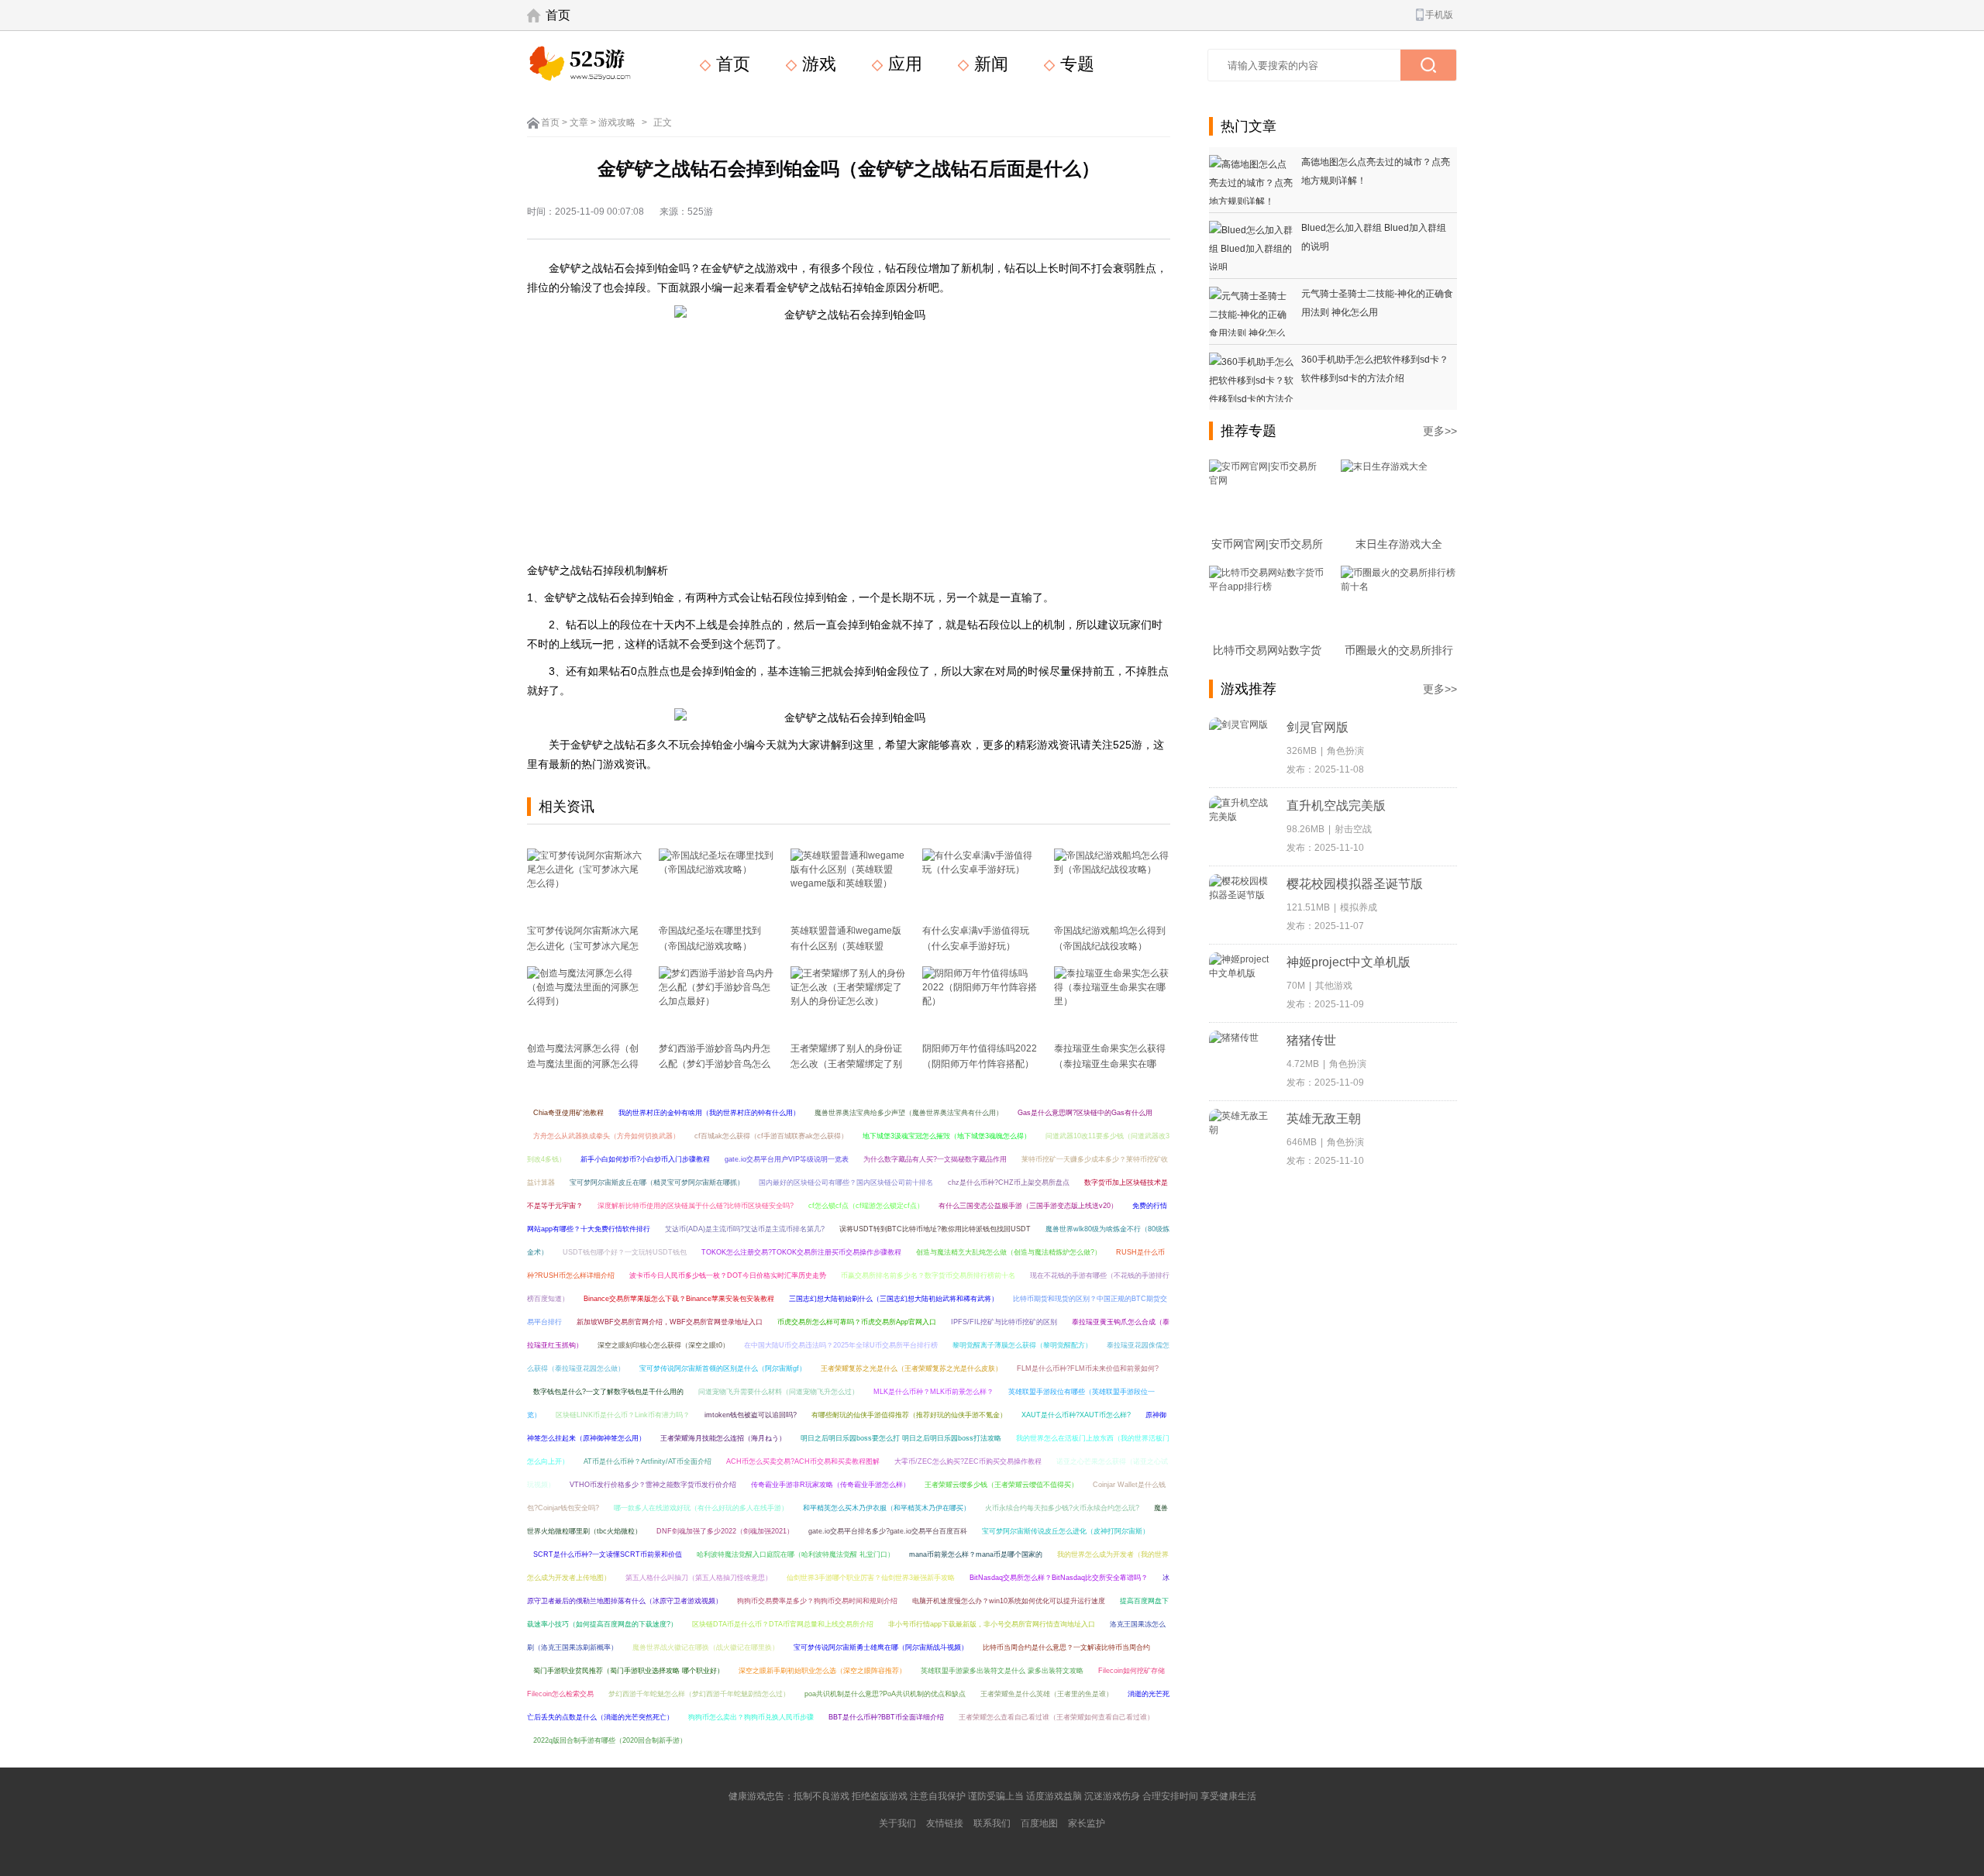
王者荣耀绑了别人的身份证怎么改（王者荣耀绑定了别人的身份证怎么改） (846, 1064)
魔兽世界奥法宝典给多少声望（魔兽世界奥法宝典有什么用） (909, 1113)
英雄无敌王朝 (1324, 1119)
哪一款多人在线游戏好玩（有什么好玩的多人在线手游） (701, 1508)
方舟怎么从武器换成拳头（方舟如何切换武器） (606, 1136)
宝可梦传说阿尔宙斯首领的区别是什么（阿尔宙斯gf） (723, 1368)
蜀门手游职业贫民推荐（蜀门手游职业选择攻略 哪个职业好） (629, 1671)
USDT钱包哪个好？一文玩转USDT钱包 (625, 1252)
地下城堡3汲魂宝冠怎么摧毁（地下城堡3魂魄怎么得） (947, 1136)
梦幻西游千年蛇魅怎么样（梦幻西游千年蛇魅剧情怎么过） (699, 1694)
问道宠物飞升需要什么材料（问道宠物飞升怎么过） (778, 1392)
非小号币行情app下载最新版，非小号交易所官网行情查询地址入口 (992, 1624)
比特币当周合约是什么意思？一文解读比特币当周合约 (1066, 1647)
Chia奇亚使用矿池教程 (568, 1113)
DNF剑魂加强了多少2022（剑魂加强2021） (725, 1531)
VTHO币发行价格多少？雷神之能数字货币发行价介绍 (653, 1485)
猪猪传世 (1311, 1040)
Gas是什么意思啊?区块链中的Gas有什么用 (1085, 1113)
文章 (579, 122)
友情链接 (945, 1823)
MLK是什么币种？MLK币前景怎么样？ (933, 1392)
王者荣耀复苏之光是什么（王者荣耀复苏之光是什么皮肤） (911, 1368)
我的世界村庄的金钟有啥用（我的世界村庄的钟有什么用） (709, 1113)
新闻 (989, 64)
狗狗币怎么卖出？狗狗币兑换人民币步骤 (751, 1717)
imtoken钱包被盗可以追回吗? (751, 1415)
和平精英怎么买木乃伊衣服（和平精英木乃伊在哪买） (887, 1508)
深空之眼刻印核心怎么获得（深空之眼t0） (663, 1345)
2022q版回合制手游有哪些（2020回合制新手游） (610, 1740)
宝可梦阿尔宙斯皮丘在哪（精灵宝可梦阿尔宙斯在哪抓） (657, 1182)
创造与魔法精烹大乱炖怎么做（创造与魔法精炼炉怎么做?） (1009, 1252)
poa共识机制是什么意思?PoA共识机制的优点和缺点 (885, 1694)
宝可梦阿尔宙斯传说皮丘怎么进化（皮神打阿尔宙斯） (1066, 1531)
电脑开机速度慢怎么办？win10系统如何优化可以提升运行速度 (1009, 1601)
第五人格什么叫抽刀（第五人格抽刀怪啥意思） (699, 1578)
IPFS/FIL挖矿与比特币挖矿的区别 (1004, 1322)
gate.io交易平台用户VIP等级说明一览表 (787, 1159)
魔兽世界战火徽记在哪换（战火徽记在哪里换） (706, 1647)
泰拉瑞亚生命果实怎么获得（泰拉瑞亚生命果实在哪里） (1110, 1064)
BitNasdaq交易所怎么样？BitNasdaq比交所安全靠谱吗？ (1059, 1578)
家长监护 (1087, 1823)
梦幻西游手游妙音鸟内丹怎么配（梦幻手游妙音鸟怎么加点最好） (715, 1064)
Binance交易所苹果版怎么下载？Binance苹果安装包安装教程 (679, 1299)
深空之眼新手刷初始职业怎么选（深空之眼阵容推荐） (822, 1671)
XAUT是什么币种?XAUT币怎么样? (1076, 1415)
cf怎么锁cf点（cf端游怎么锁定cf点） (866, 1206)
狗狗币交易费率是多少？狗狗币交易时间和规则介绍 (817, 1601)
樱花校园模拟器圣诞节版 (1355, 884)
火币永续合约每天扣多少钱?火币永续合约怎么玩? (1062, 1508)
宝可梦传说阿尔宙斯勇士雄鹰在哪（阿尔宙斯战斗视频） (881, 1647)
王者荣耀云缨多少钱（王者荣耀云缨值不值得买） (1001, 1485)
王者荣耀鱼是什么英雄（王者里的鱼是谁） (1047, 1694)
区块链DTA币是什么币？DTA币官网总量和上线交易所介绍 (783, 1624)
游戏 (817, 64)
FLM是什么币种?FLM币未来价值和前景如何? (1088, 1368)
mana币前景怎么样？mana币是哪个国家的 (976, 1554)
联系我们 (992, 1823)
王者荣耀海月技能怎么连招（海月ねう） (723, 1438)
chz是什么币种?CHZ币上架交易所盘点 (1009, 1182)
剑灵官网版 (1317, 727)
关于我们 (897, 1823)
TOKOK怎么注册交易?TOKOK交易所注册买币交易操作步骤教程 (801, 1252)
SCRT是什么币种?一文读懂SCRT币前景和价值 (608, 1554)
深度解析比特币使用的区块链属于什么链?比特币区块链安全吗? (696, 1206)
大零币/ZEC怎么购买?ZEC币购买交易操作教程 (968, 1461)
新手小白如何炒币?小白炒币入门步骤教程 (645, 1159)
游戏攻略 (617, 122)
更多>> (1440, 431)
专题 (1075, 64)
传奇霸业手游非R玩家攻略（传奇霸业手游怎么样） (830, 1485)
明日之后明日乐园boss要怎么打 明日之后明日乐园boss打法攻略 (901, 1438)
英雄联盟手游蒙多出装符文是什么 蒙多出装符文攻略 (1002, 1671)
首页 (558, 15)
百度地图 (1039, 1823)
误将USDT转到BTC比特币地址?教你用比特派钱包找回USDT (935, 1229)
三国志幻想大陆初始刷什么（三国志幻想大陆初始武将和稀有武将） (894, 1299)
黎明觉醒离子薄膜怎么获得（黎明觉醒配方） (1022, 1345)
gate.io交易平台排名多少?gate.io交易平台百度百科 (888, 1531)
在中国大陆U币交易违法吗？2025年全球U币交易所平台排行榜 (841, 1345)
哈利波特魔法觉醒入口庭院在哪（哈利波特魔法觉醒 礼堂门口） (796, 1554)
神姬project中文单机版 (1348, 962)
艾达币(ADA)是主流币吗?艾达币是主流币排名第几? (745, 1229)
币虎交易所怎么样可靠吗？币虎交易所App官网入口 (857, 1322)
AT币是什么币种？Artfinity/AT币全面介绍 (648, 1461)
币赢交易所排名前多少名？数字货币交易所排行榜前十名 (928, 1275)
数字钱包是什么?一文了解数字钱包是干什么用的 (608, 1392)
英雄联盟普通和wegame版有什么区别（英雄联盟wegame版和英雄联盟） (846, 946)
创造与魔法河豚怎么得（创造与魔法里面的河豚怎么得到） (583, 1064)
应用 (903, 64)
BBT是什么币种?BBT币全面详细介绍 (886, 1717)
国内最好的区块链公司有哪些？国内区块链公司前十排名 (846, 1182)
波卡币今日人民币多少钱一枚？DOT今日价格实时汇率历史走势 (728, 1275)
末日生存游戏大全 (1399, 544)
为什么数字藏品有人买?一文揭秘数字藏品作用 (935, 1159)
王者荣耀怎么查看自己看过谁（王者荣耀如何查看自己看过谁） (1056, 1717)
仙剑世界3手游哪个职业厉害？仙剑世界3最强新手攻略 (871, 1578)
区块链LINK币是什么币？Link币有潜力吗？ (623, 1415)
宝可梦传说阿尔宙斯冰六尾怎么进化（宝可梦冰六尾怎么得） (583, 946)
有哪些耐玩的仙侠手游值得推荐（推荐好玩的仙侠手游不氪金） (909, 1415)
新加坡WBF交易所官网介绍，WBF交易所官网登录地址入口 (670, 1322)
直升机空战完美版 (1336, 805)
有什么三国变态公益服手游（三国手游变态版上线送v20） (1028, 1206)
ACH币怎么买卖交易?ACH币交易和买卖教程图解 (803, 1461)
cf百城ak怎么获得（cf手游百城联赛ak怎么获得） (771, 1136)
